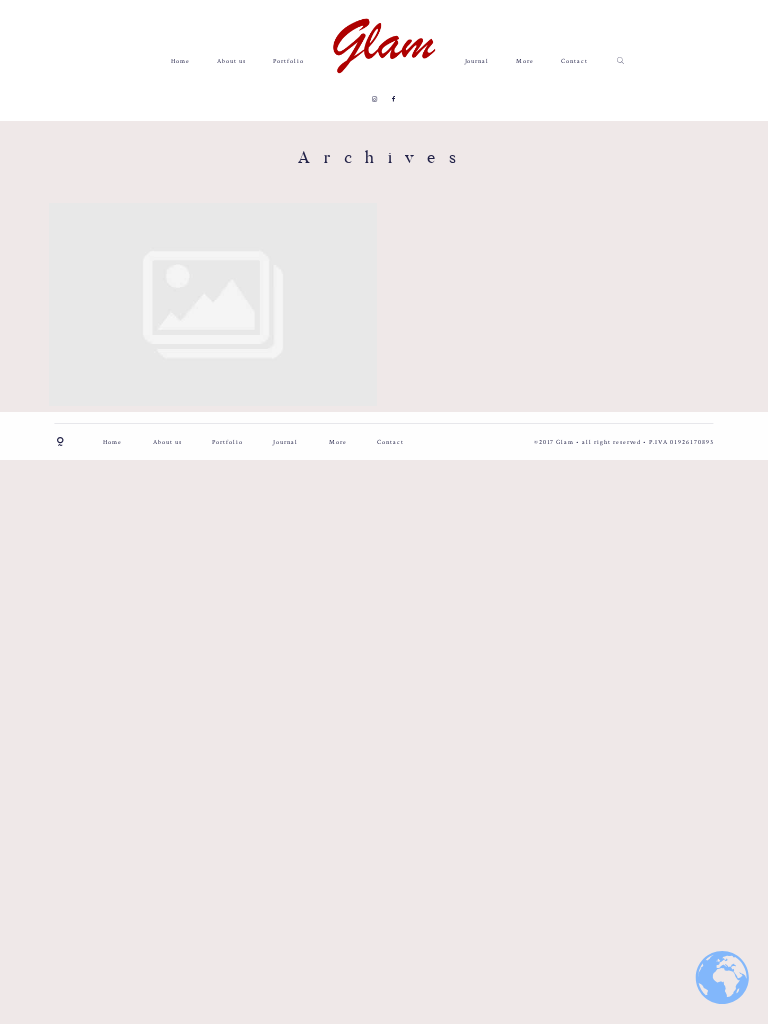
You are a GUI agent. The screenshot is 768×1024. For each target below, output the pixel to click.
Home (180, 61)
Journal (477, 61)
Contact (574, 61)
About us (231, 61)
